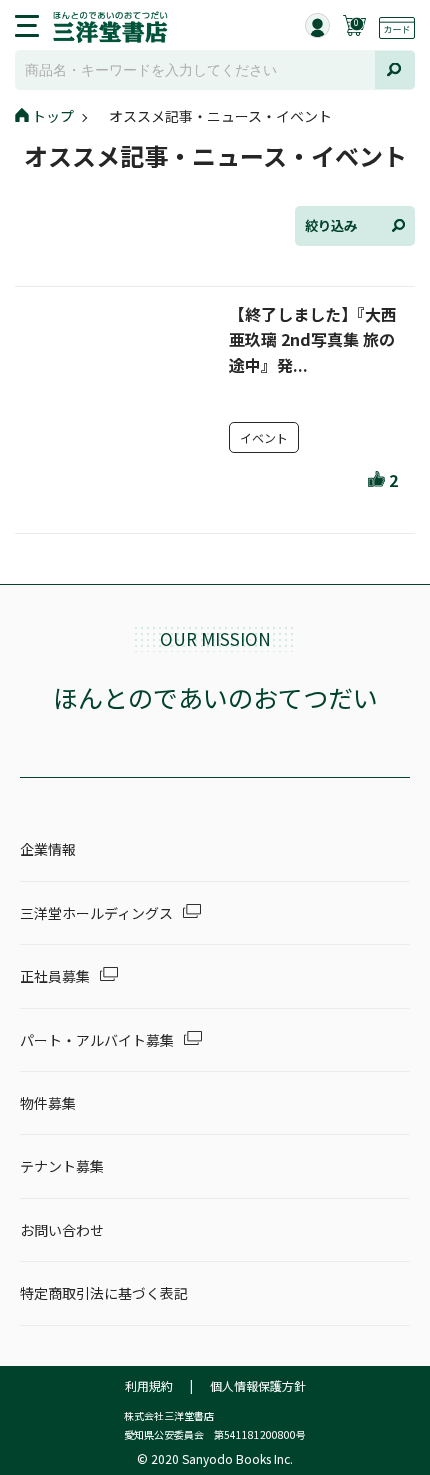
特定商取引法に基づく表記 (104, 1293)
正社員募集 (55, 976)
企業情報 (48, 849)
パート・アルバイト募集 (97, 1040)
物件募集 (48, 1103)
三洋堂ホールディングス (96, 913)
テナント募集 (62, 1166)
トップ (53, 116)
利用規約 (149, 1385)
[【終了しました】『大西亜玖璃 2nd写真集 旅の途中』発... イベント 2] (211, 505)
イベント (264, 437)
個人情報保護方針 (258, 1385)
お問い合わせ (62, 1230)
